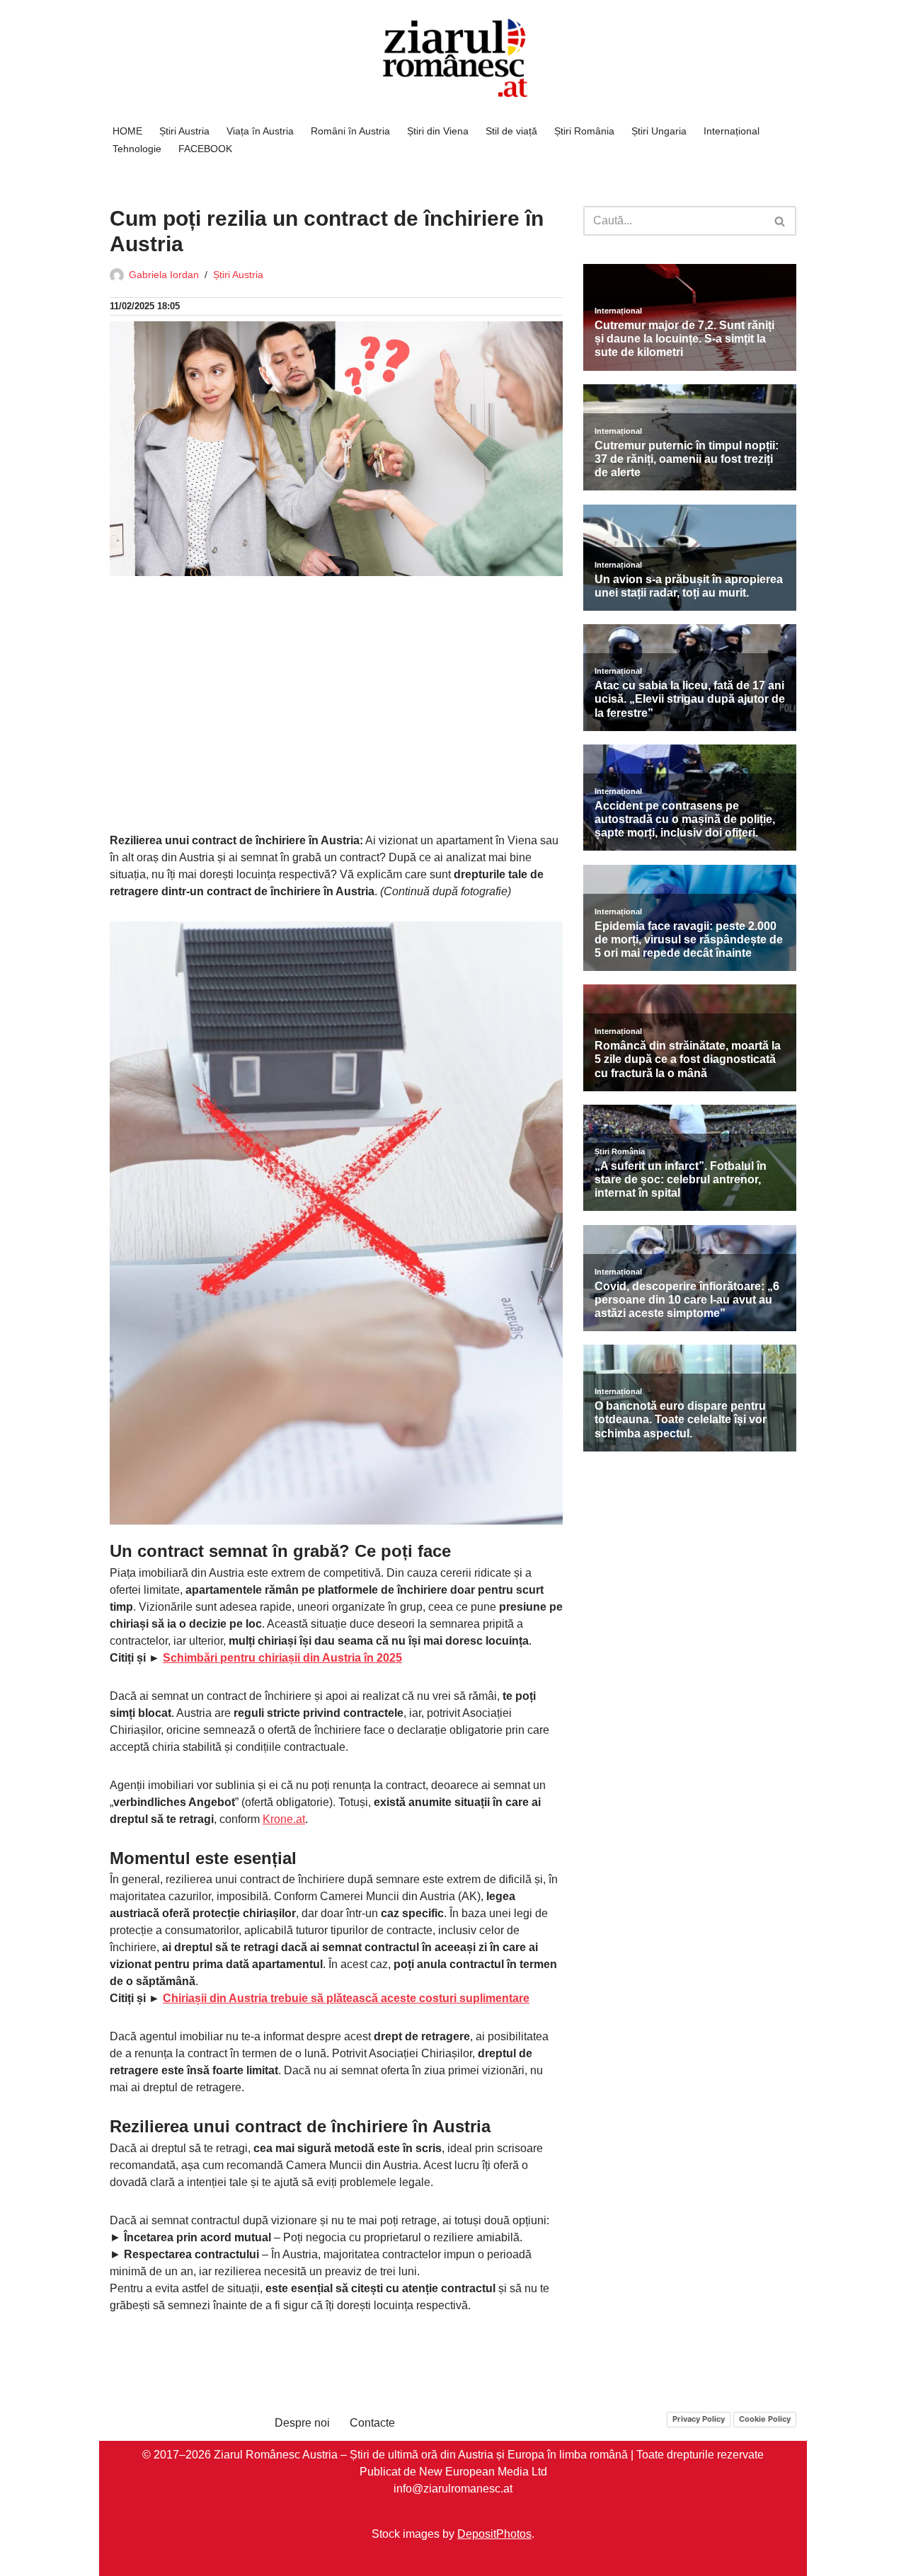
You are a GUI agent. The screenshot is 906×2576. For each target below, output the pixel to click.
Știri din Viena (438, 131)
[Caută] (780, 221)
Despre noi (302, 2423)
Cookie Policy (765, 2419)
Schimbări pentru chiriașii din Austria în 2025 (282, 1658)
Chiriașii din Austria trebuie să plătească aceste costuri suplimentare (346, 1998)
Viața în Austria (260, 131)
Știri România (584, 131)
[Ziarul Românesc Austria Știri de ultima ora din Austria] (453, 58)
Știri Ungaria (659, 131)
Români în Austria (350, 131)
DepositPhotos (494, 2533)
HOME (127, 131)
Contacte (372, 2423)
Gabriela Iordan (164, 275)
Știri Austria (184, 131)
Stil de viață (511, 131)
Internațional (732, 131)
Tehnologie (137, 149)
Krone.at (284, 1819)
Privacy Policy (699, 2419)
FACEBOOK (205, 149)
